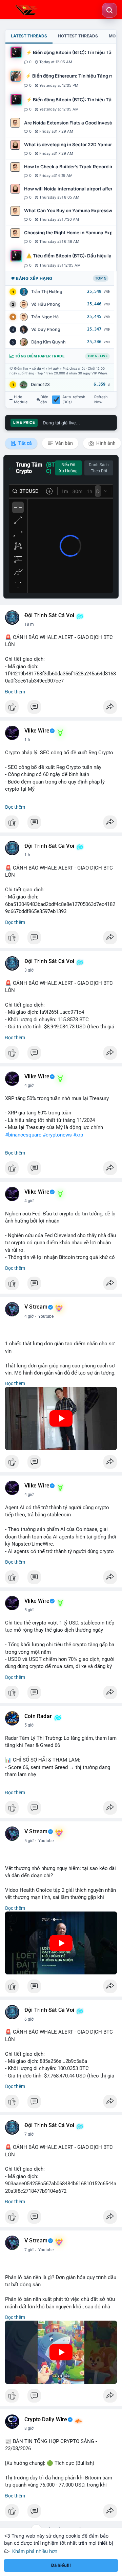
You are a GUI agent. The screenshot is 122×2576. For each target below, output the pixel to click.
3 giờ (29, 970)
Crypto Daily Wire (46, 2420)
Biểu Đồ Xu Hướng (68, 468)
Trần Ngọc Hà (45, 317)
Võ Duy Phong (46, 329)
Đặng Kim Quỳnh (48, 342)
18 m (29, 624)
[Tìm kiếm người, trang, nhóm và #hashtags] (109, 10)
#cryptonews (57, 1135)
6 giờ (29, 2019)
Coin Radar (38, 1716)
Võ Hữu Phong (46, 304)
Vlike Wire (37, 731)
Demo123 (40, 384)
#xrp (78, 1135)
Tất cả (25, 443)
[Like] (61, 709)
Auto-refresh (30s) (74, 400)
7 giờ (29, 2134)
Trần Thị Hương (47, 292)
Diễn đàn (44, 400)
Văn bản (64, 443)
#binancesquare (23, 1135)
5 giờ (29, 1610)
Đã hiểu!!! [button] (61, 2565)
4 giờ (29, 1085)
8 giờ (29, 2428)
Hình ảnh (105, 443)
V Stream (36, 1307)
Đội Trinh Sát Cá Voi (49, 616)
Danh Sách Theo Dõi (99, 468)
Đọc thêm (15, 692)
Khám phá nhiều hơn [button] (35, 2551)
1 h (27, 740)
